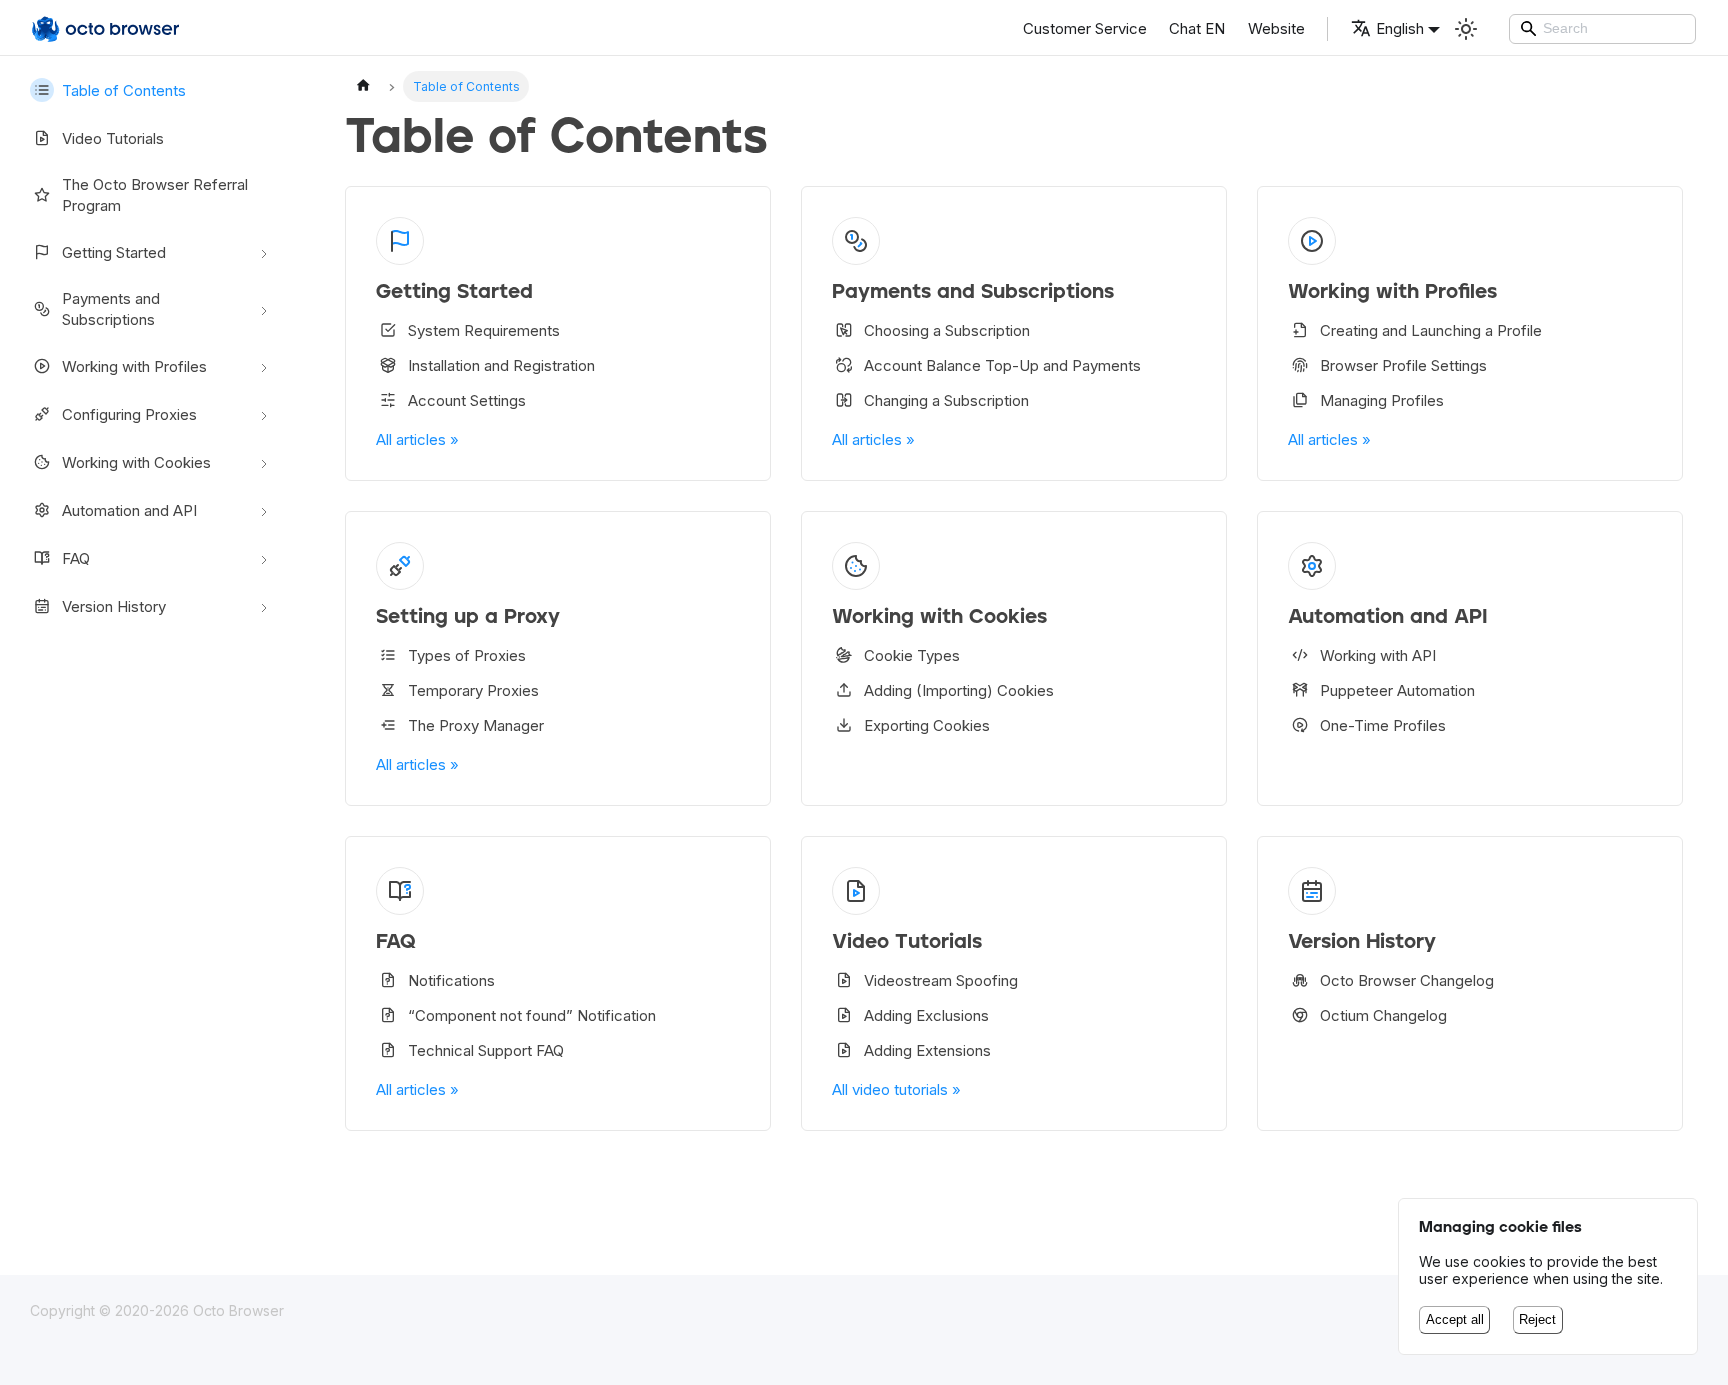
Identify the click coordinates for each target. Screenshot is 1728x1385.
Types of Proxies (467, 655)
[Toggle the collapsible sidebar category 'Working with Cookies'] (264, 462)
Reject (1537, 1319)
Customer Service (1085, 28)
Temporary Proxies (473, 690)
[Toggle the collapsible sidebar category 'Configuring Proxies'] (264, 414)
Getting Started (114, 252)
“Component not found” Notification (532, 1015)
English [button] (1400, 28)
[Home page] (363, 86)
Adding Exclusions (926, 1015)
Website (1276, 28)
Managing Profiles (1382, 400)
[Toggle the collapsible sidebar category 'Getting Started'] (264, 252)
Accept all (1455, 1319)
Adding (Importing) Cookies (959, 690)
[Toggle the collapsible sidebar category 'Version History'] (264, 606)
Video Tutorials (113, 138)
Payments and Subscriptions (111, 309)
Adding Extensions (927, 1050)
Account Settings (467, 400)
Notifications (451, 980)
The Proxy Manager (476, 725)
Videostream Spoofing (941, 980)
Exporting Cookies (927, 725)
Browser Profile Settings (1403, 365)
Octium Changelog (1383, 1015)
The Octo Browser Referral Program (155, 195)
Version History (114, 606)
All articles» (417, 439)
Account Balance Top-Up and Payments (1002, 365)
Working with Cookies (136, 462)
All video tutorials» (896, 1089)
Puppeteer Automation (1397, 690)
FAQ (76, 558)
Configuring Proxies (129, 414)
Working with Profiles (134, 366)
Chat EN (1197, 28)
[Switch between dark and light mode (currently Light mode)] (1466, 29)
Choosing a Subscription (947, 330)
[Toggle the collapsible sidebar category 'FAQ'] (264, 558)
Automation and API (129, 510)
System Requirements (484, 330)
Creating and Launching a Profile (1431, 330)
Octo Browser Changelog (1407, 980)
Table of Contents (124, 90)
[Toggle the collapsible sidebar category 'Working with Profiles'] (264, 366)
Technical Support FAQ (486, 1050)
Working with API (1378, 655)
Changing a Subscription (946, 400)
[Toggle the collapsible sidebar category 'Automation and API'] (264, 510)
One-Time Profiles (1383, 725)
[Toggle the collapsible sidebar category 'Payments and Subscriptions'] (264, 309)
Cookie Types (912, 655)
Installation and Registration (501, 365)
